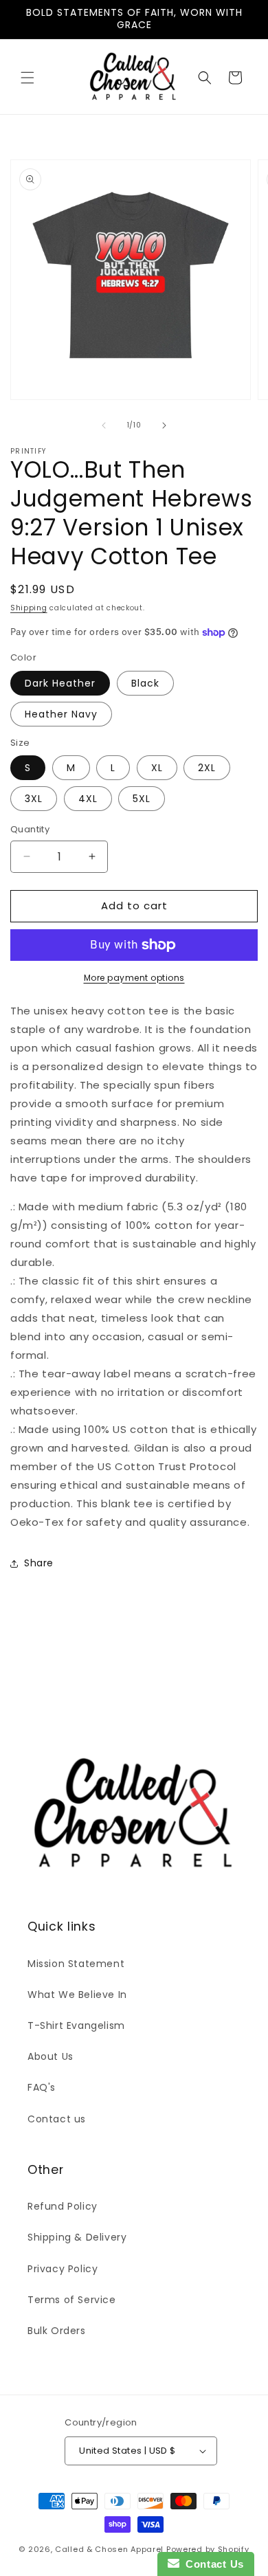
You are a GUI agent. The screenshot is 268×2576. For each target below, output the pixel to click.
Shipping (29, 608)
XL (157, 768)
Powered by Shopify (208, 2549)
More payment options (134, 978)
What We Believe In (77, 1995)
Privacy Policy (63, 2269)
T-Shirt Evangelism (76, 2025)
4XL (88, 799)
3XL (34, 799)
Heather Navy (61, 714)
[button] (27, 78)
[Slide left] (104, 425)
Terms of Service (72, 2300)
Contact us (57, 2119)
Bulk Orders (57, 2331)
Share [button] (39, 1563)
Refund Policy (63, 2206)
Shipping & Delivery (77, 2237)
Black (145, 683)
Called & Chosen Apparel (111, 2549)
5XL (142, 799)
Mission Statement (76, 1964)
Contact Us (212, 2564)
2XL (207, 768)
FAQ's (42, 2087)
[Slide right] (164, 425)
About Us (51, 2056)
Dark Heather (60, 683)
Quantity (30, 829)
